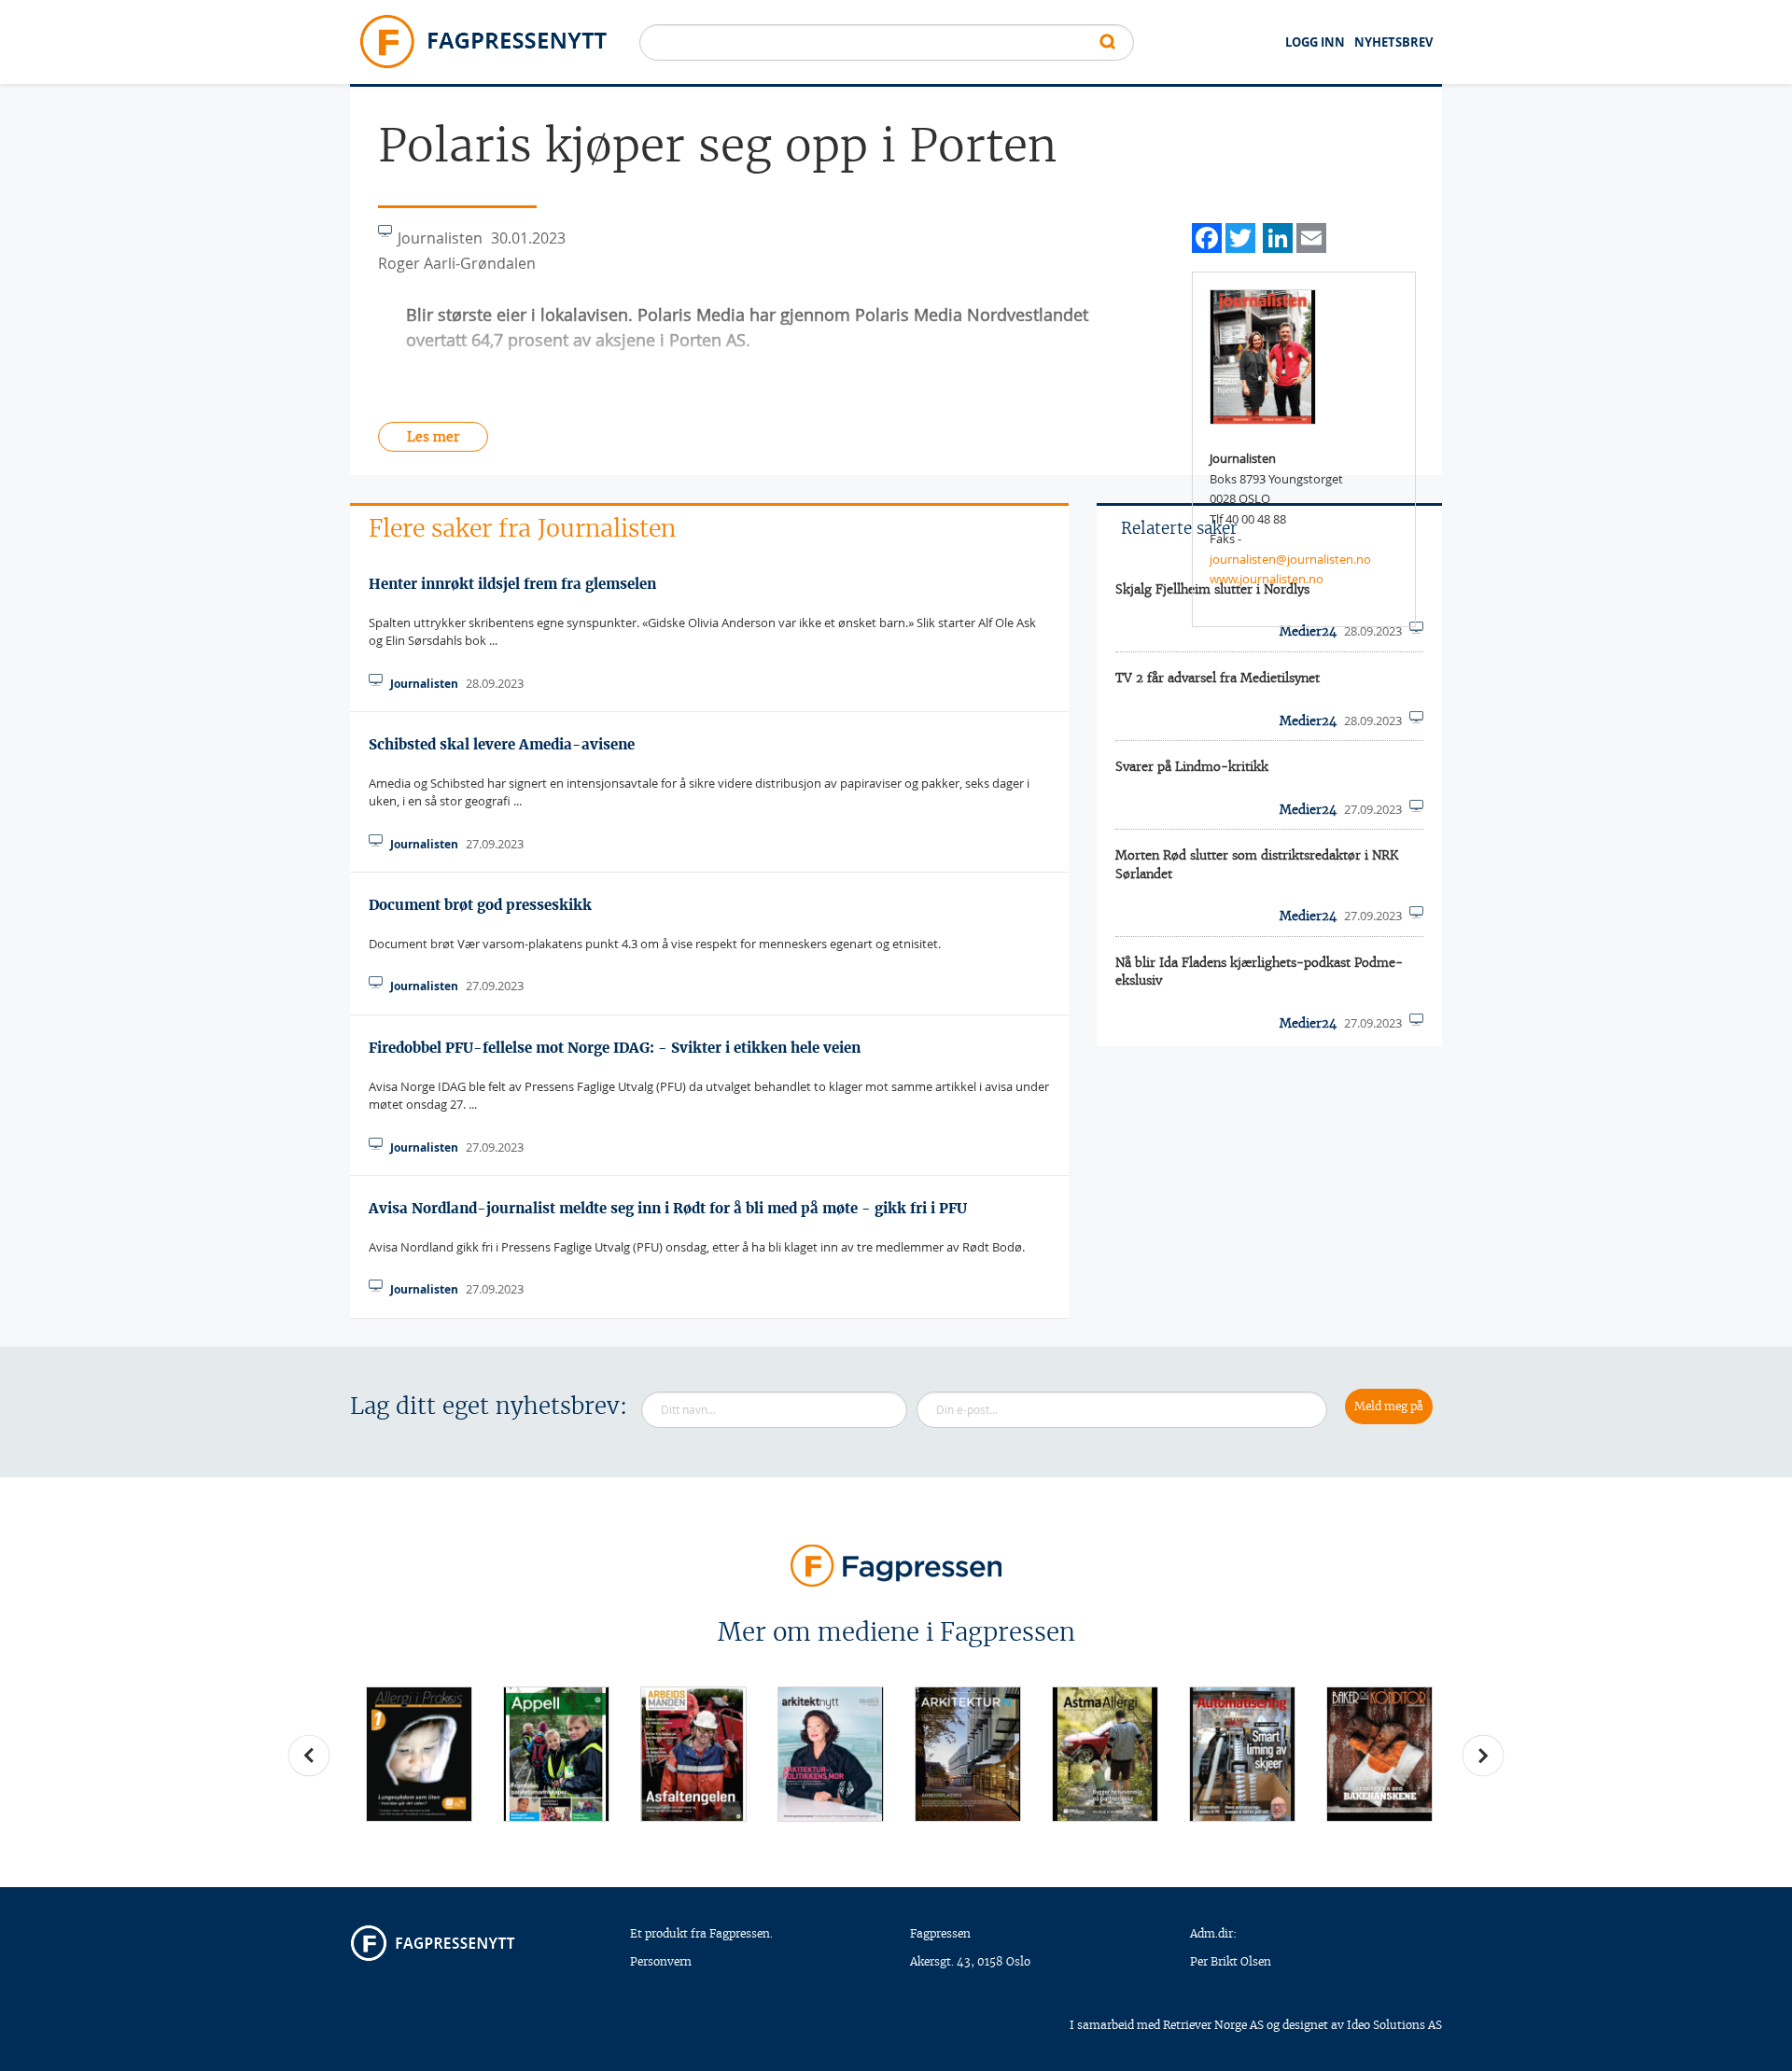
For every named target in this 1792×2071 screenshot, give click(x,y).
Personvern (661, 1961)
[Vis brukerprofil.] (1263, 356)
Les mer (433, 437)
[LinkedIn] (1278, 236)
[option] (419, 1754)
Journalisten (424, 684)
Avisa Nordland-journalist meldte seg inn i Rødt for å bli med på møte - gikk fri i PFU (668, 1208)
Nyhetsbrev (1393, 42)
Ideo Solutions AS (1394, 2025)
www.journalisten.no (1267, 579)
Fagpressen (940, 1933)
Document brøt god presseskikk (480, 905)
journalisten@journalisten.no (1290, 559)
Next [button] (1483, 1756)
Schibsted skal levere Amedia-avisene (502, 744)
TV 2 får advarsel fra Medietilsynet (1218, 678)
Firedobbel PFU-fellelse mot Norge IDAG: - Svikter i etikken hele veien (615, 1048)
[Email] (1311, 236)
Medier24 (1308, 721)
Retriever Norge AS (1213, 2025)
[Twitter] (1240, 236)
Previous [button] (309, 1756)
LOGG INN (1315, 42)
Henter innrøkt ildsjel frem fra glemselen (512, 584)
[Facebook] (1207, 236)
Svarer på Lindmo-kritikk (1192, 767)
